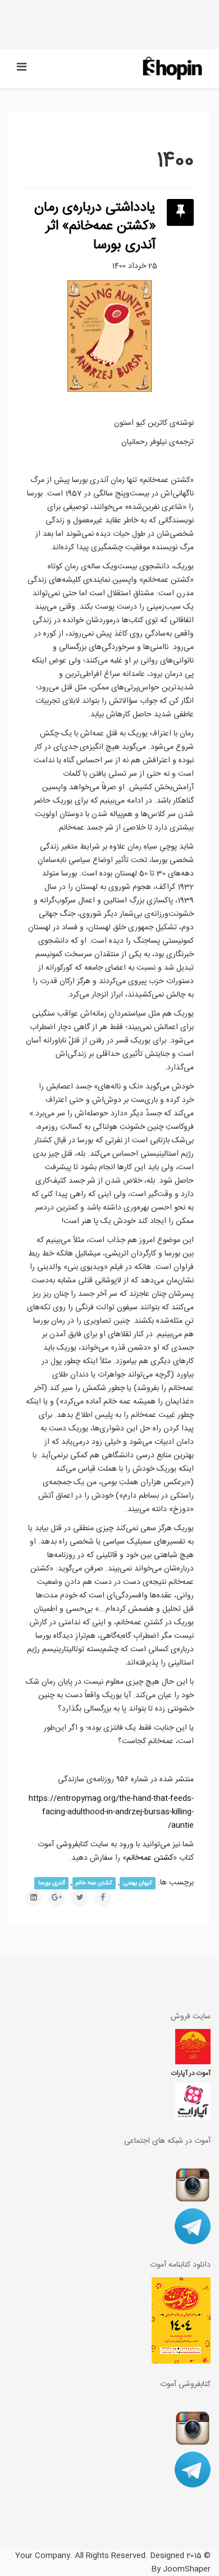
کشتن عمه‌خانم (150, 1858)
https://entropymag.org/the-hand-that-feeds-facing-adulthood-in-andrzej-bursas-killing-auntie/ (111, 1812)
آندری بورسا (52, 1883)
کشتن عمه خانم (94, 1883)
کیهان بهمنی (138, 1883)
